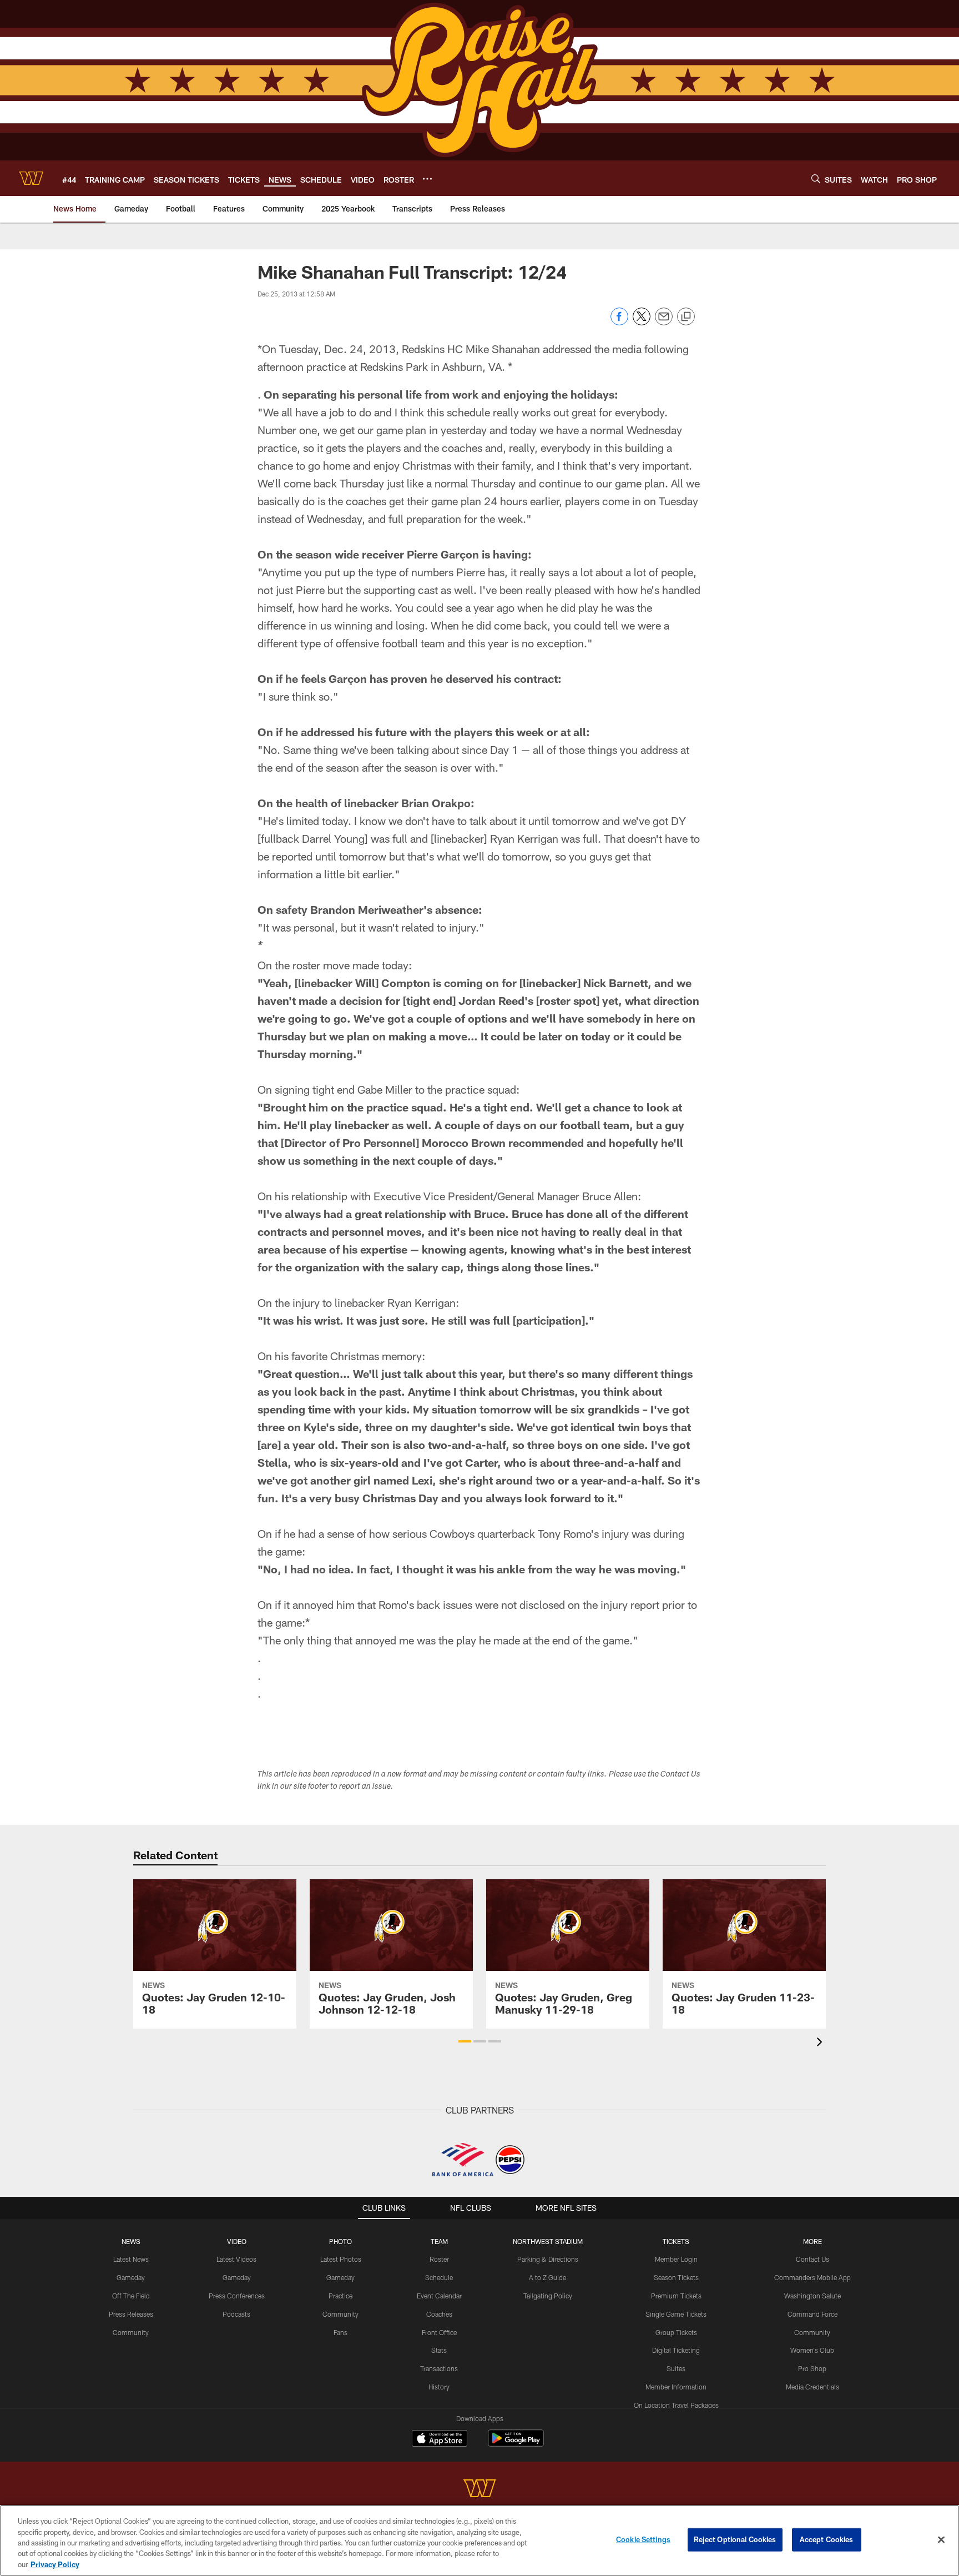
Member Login (676, 2259)
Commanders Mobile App (812, 2277)
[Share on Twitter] (642, 322)
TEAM (439, 2241)
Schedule (439, 2277)
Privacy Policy (55, 2564)
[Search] (816, 178)
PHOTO (340, 2241)
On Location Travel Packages (676, 2405)
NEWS (131, 2241)
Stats (439, 2350)
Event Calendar (439, 2296)
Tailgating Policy (548, 2296)
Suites (676, 2368)
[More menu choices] (427, 179)
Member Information (676, 2387)
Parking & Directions (548, 2259)
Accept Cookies (827, 2539)
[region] (479, 2540)
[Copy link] (686, 317)
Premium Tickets (676, 2296)
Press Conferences (237, 2296)
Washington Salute (812, 2296)
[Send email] (664, 322)
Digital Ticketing (676, 2350)
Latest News (131, 2259)
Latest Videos (236, 2259)
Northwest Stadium (548, 2241)
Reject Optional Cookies (735, 2539)
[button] (465, 2041)
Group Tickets (676, 2332)
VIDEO (237, 2241)
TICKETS (676, 2241)
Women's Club (812, 2350)
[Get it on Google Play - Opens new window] (516, 2444)
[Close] (941, 2540)
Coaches (439, 2314)
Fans (340, 2332)
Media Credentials (812, 2387)
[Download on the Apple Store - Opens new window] (440, 2439)
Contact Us (812, 2259)
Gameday (131, 2277)
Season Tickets (676, 2277)
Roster (439, 2259)
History (439, 2387)
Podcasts (236, 2314)
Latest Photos (341, 2259)
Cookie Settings (643, 2539)
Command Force (812, 2314)
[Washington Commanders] (479, 2490)
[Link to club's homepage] (31, 178)
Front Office (439, 2332)
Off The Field (131, 2296)
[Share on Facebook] (619, 322)
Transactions (439, 2368)
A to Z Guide (547, 2277)
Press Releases (131, 2314)
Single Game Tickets (676, 2314)
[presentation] (821, 2043)
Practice (340, 2296)
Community (131, 2332)
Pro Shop (812, 2368)
